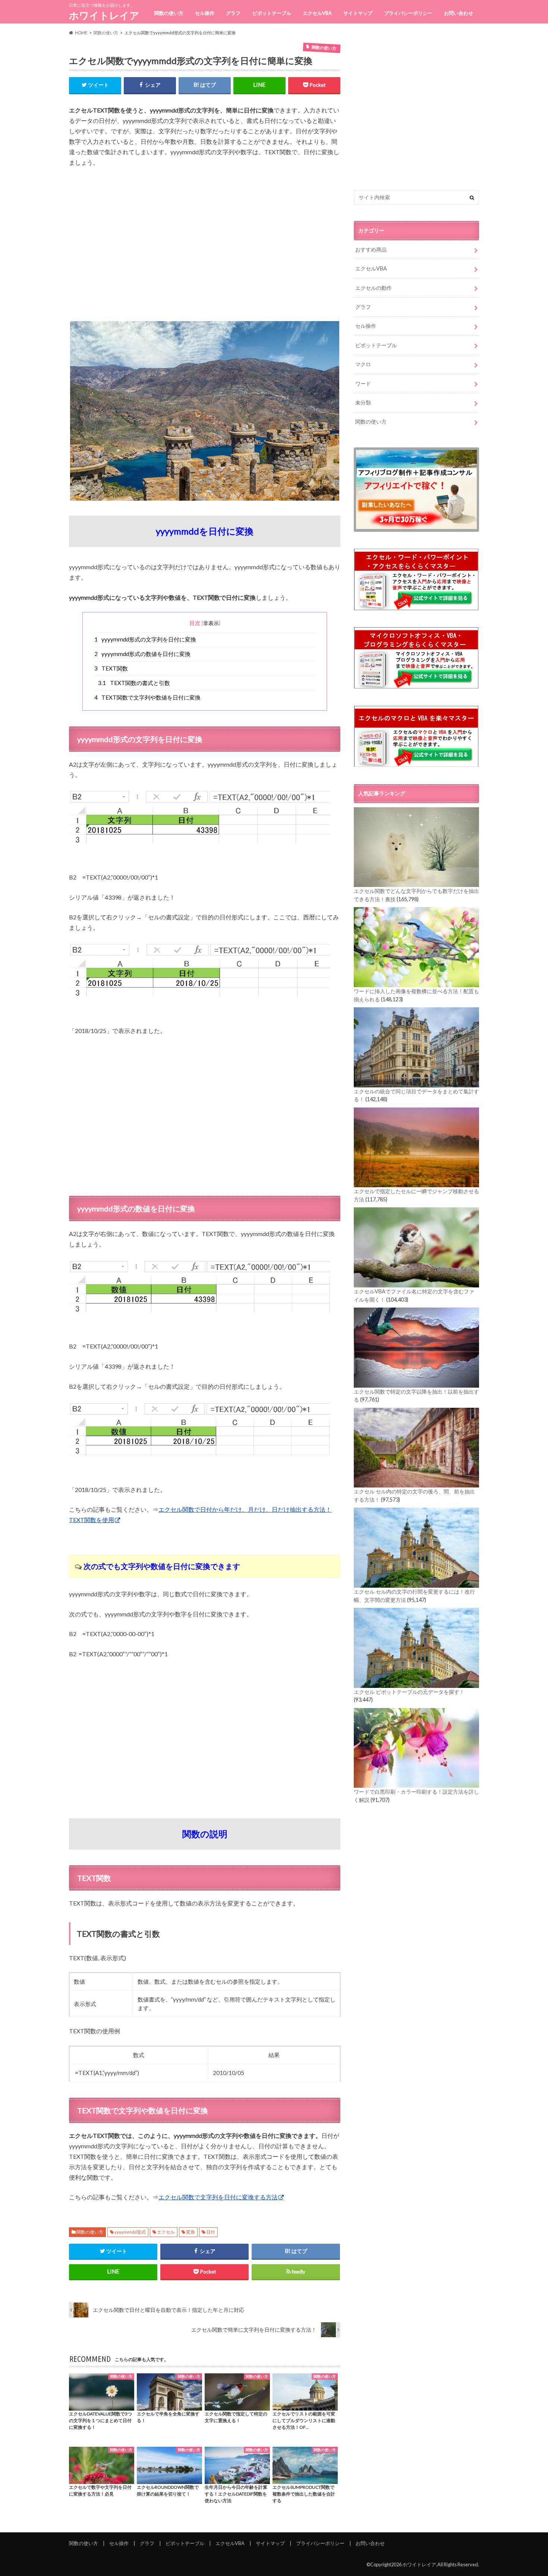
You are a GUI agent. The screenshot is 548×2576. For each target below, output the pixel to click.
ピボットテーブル (272, 13)
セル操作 (205, 13)
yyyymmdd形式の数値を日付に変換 (143, 654)
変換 (190, 2232)
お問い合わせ (459, 13)
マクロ (363, 364)
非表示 (211, 623)
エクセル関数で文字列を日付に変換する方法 (218, 2197)
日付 (211, 2232)
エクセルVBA (317, 13)
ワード (363, 384)
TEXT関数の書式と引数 (134, 683)
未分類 (363, 403)
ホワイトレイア (104, 15)
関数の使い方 (169, 13)
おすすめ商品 (371, 249)
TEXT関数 (111, 668)
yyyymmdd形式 (130, 2232)
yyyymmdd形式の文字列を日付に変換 (145, 639)
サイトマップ (358, 13)
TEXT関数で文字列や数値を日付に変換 (148, 697)
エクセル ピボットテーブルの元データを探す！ (409, 1692)
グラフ (233, 13)
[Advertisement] (205, 249)
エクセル (166, 2232)
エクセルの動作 (374, 288)
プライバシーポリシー (408, 13)
